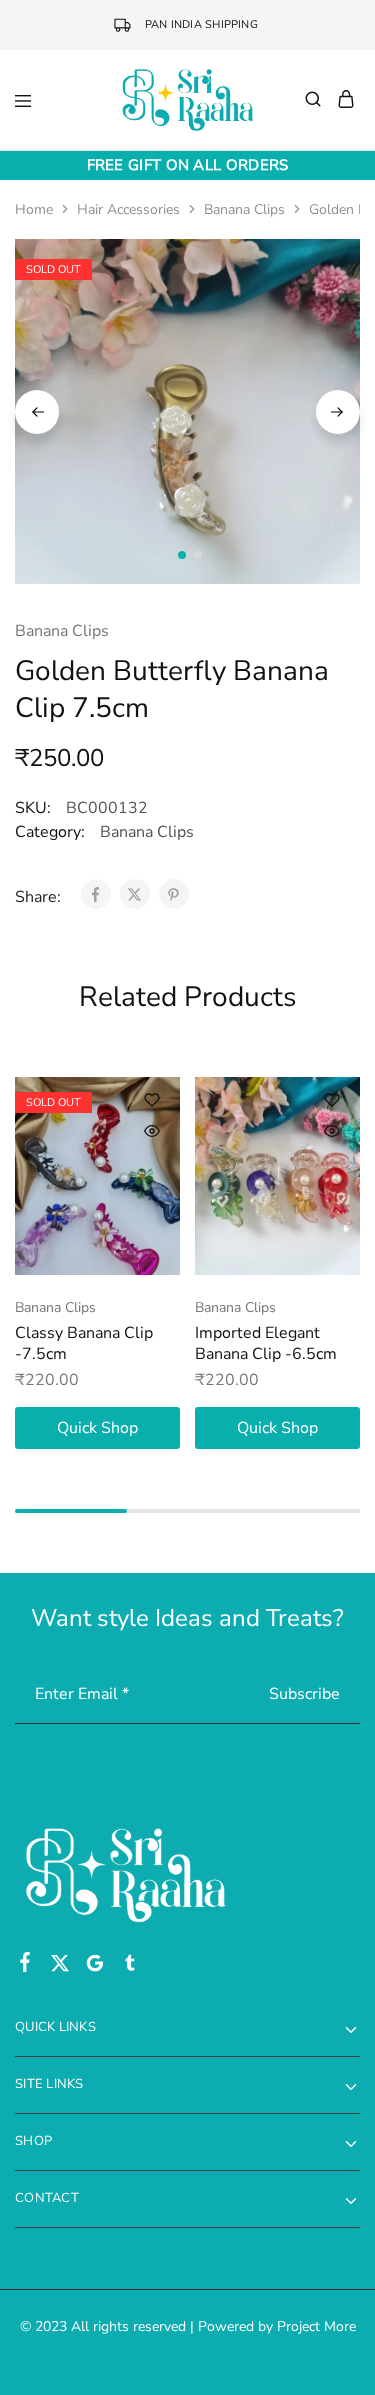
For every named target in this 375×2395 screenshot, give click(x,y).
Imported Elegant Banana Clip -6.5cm (266, 1343)
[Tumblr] (130, 1967)
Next (338, 412)
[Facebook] (25, 1966)
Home (34, 209)
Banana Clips (244, 209)
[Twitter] (60, 1967)
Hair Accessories (128, 209)
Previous (37, 412)
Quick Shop (97, 1428)
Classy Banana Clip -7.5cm (84, 1343)
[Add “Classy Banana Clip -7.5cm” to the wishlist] (152, 1100)
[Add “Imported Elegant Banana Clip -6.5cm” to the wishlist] (332, 1100)
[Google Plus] (95, 1967)
